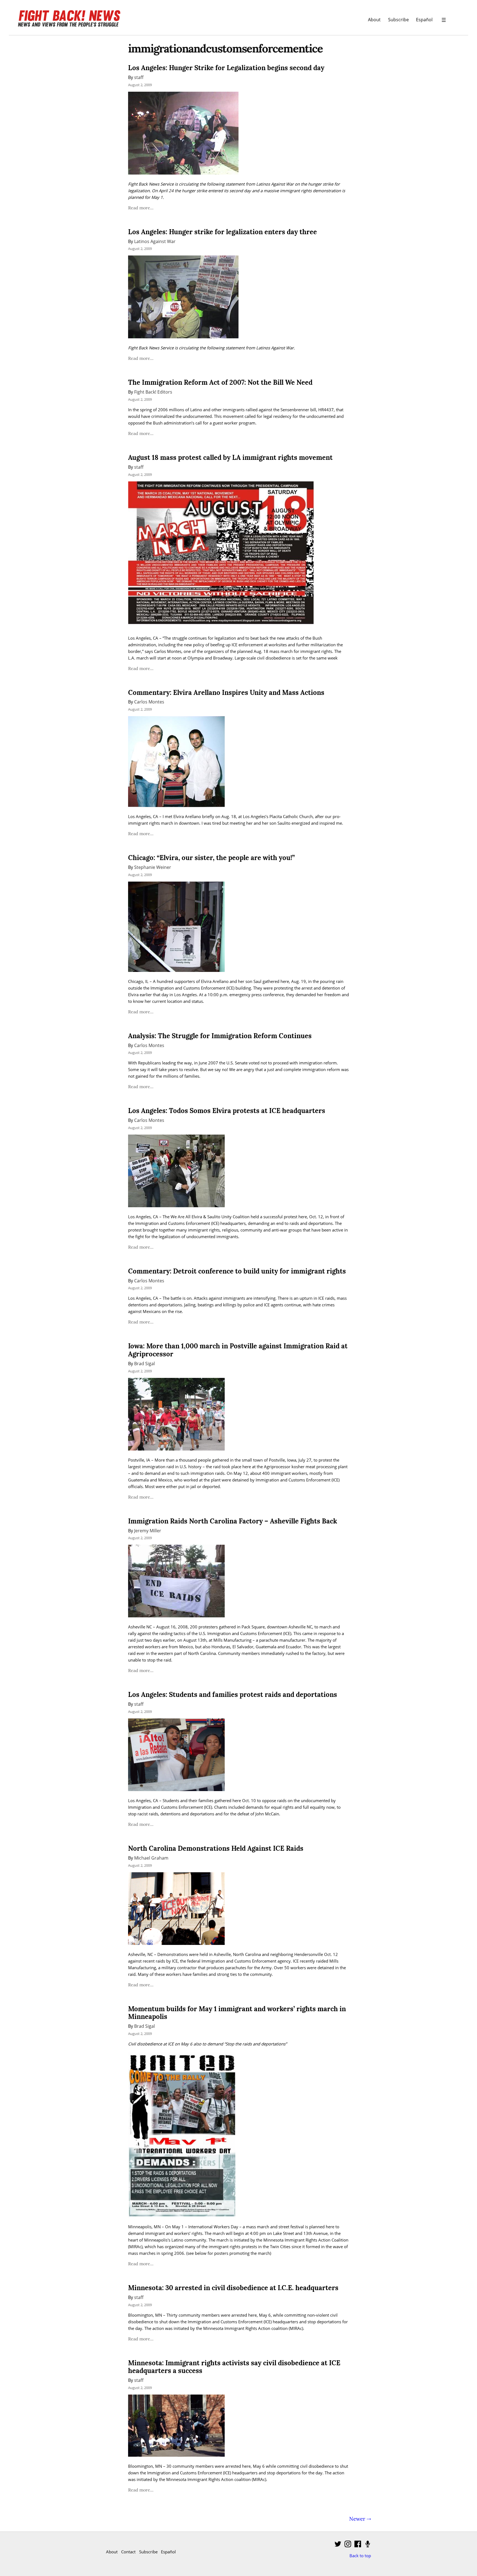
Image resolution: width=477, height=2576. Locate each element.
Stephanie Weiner (153, 867)
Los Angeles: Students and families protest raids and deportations (233, 1695)
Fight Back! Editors (153, 392)
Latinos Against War (155, 241)
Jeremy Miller (148, 1530)
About (374, 19)
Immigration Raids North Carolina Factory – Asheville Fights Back (233, 1521)
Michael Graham (151, 1858)
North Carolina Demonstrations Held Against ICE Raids (216, 1848)
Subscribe (398, 19)
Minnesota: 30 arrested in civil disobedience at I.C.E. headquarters (233, 2288)
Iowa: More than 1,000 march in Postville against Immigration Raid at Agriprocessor (238, 1350)
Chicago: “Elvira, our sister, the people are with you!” (211, 858)
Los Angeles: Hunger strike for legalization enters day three (222, 232)
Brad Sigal (145, 1363)
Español (424, 19)
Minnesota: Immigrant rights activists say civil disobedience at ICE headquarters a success (234, 2367)
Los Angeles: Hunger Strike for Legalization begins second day (226, 68)
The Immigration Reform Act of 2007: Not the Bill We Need (220, 382)
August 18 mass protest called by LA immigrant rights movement (230, 458)
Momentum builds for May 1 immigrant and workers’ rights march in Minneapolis (237, 2013)
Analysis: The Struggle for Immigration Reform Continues (220, 1036)
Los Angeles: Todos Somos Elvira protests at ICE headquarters (227, 1111)
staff (139, 77)
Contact (128, 2552)
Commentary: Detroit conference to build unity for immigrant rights (237, 1271)
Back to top (360, 2556)
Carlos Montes (149, 702)
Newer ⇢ (360, 2519)
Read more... (141, 208)
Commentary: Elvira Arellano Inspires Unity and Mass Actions (226, 693)
